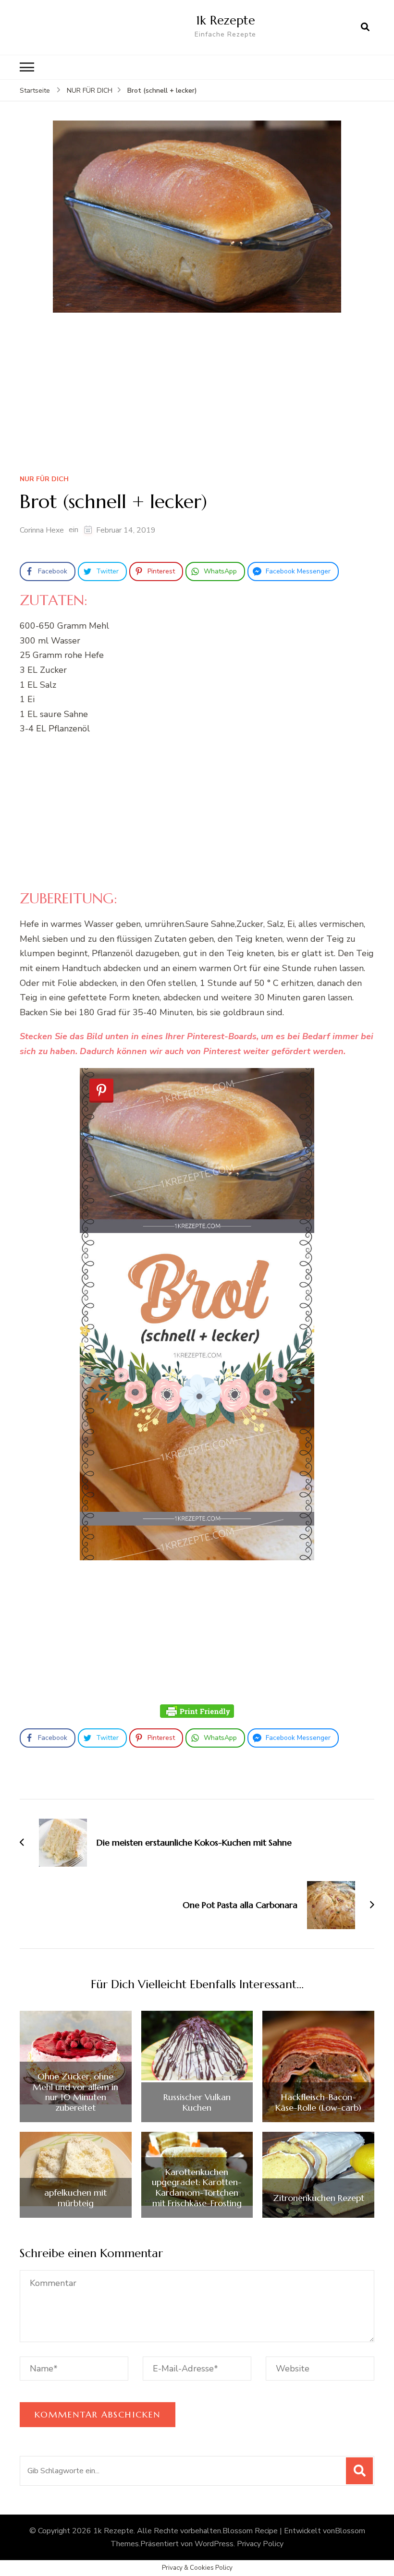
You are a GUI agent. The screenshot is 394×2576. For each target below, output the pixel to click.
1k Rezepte (226, 20)
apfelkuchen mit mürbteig (75, 2198)
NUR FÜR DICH (44, 480)
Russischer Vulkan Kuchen (197, 2102)
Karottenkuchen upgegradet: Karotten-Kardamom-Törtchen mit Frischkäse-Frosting (197, 2187)
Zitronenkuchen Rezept (319, 2198)
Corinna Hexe (42, 530)
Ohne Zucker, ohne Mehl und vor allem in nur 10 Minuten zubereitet (75, 2092)
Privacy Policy (260, 2544)
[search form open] (365, 27)
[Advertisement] (197, 397)
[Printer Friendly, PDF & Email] (197, 1711)
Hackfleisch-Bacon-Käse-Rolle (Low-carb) (318, 2102)
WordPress (214, 2544)
